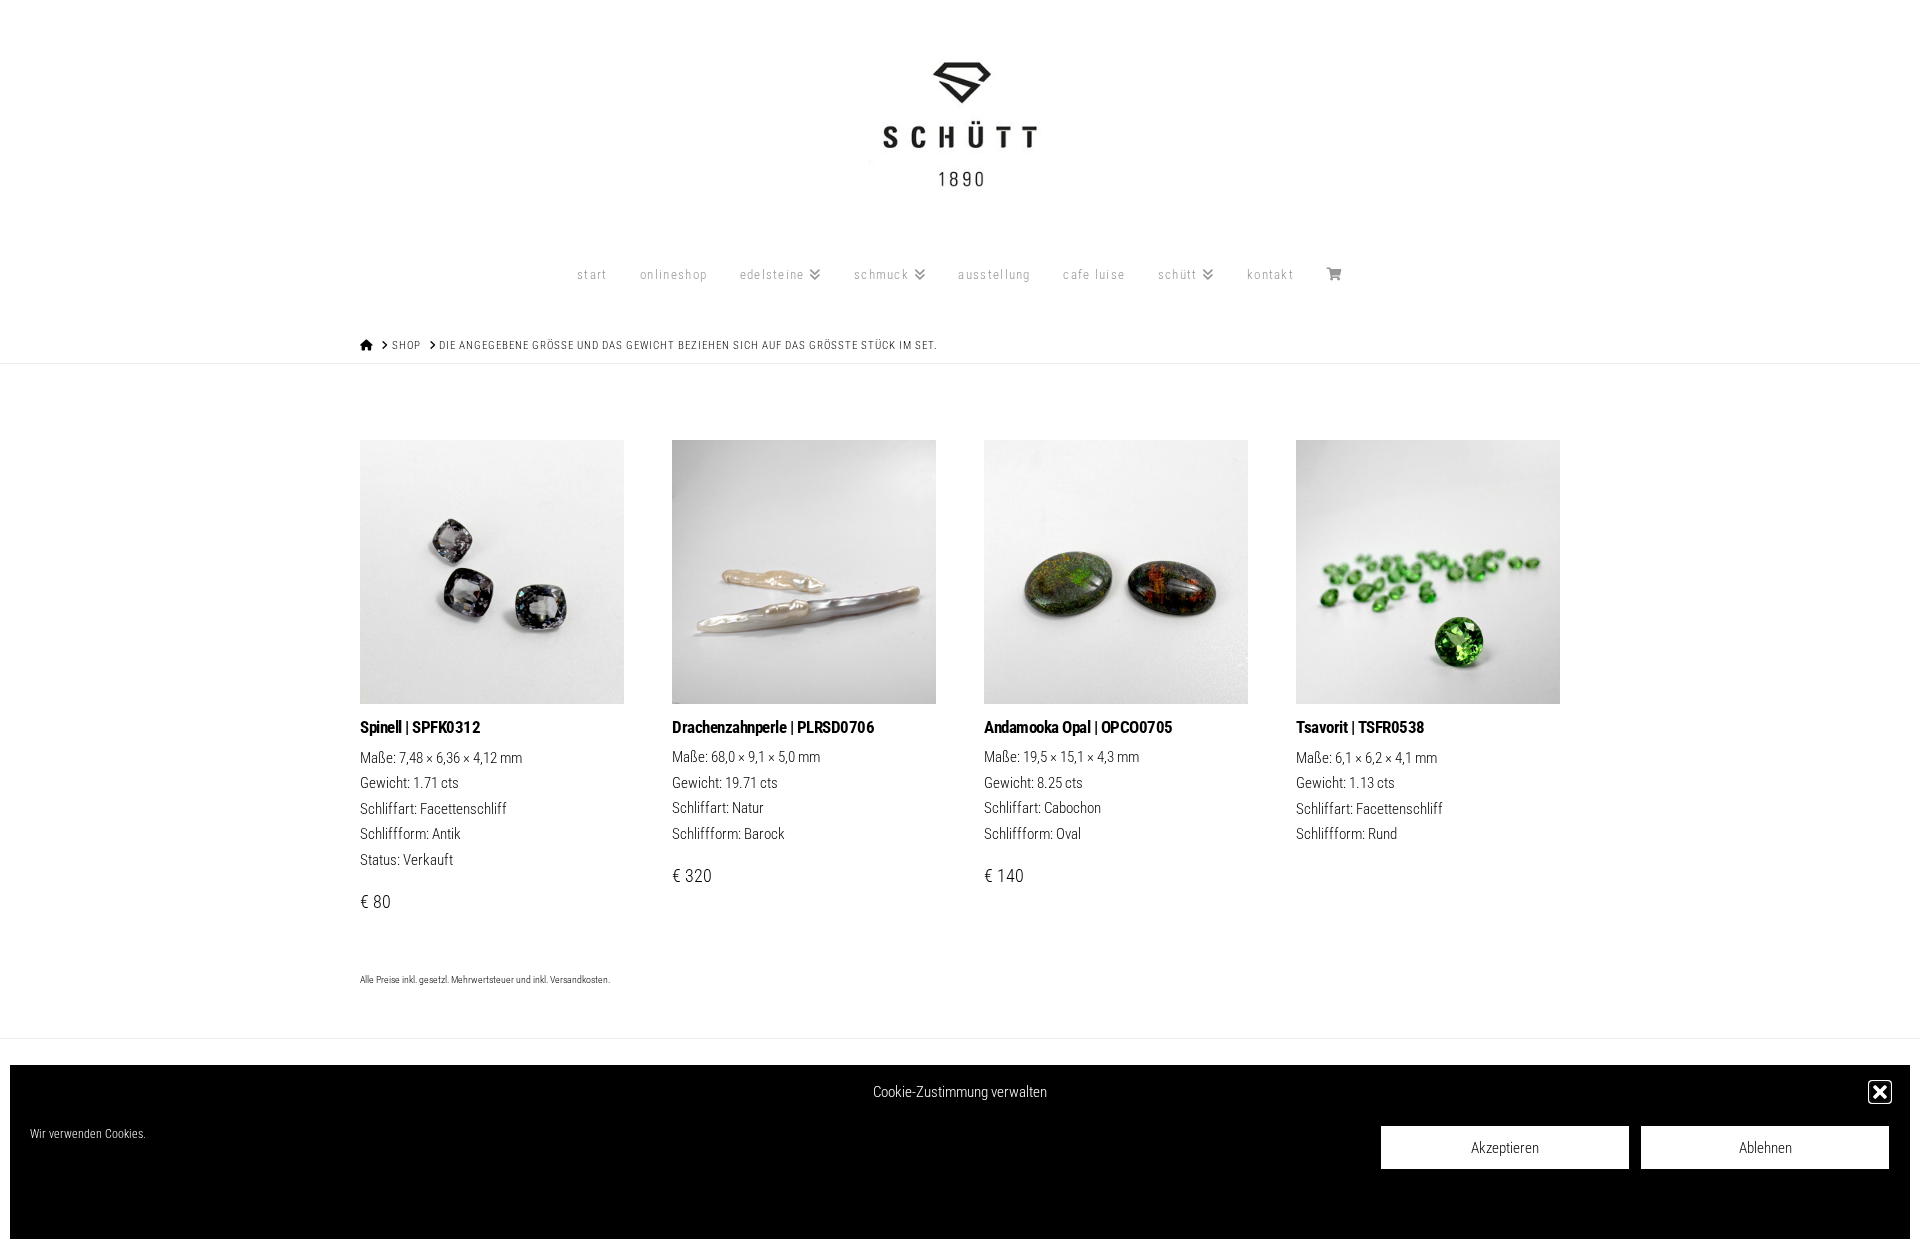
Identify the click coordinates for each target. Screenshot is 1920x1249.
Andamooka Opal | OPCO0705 (1078, 727)
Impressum (180, 1210)
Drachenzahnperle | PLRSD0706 (773, 727)
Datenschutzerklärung (92, 1210)
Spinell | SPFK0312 (420, 727)
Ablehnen (1765, 1148)
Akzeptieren (1505, 1148)
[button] (1880, 1092)
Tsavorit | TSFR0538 (1360, 727)
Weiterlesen (1428, 668)
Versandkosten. (580, 979)
